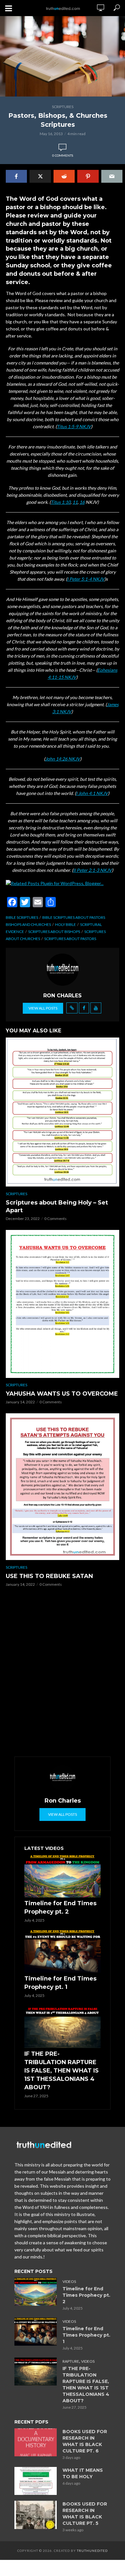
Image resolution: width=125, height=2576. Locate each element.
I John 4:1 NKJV (92, 793)
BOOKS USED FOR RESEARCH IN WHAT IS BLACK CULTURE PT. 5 (85, 2514)
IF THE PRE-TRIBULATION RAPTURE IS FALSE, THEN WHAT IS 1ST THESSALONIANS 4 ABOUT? (62, 2071)
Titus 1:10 (61, 502)
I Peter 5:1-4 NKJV (86, 579)
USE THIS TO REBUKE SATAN (49, 1576)
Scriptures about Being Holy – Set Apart (57, 1206)
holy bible (66, 924)
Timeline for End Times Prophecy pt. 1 (60, 1983)
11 (75, 502)
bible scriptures (22, 917)
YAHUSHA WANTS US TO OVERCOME (62, 1394)
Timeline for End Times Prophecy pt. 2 (60, 1907)
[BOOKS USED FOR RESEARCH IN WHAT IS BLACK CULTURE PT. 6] (36, 2442)
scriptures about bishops (54, 932)
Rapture (71, 2361)
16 (82, 502)
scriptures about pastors (70, 939)
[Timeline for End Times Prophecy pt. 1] (63, 1951)
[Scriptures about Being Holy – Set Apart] (63, 1112)
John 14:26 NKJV (63, 759)
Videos (69, 2281)
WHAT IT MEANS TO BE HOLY (83, 2473)
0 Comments (63, 155)
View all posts (43, 1008)
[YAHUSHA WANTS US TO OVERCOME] (63, 1304)
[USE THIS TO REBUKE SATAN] (63, 1487)
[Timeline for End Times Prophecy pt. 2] (63, 1876)
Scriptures (63, 107)
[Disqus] (63, 1674)
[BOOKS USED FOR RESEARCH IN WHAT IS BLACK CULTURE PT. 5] (36, 2515)
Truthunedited (92, 2551)
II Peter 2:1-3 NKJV (92, 870)
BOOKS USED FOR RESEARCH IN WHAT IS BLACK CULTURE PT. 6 (85, 2441)
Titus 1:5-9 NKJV (74, 426)
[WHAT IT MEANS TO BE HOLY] (36, 2481)
